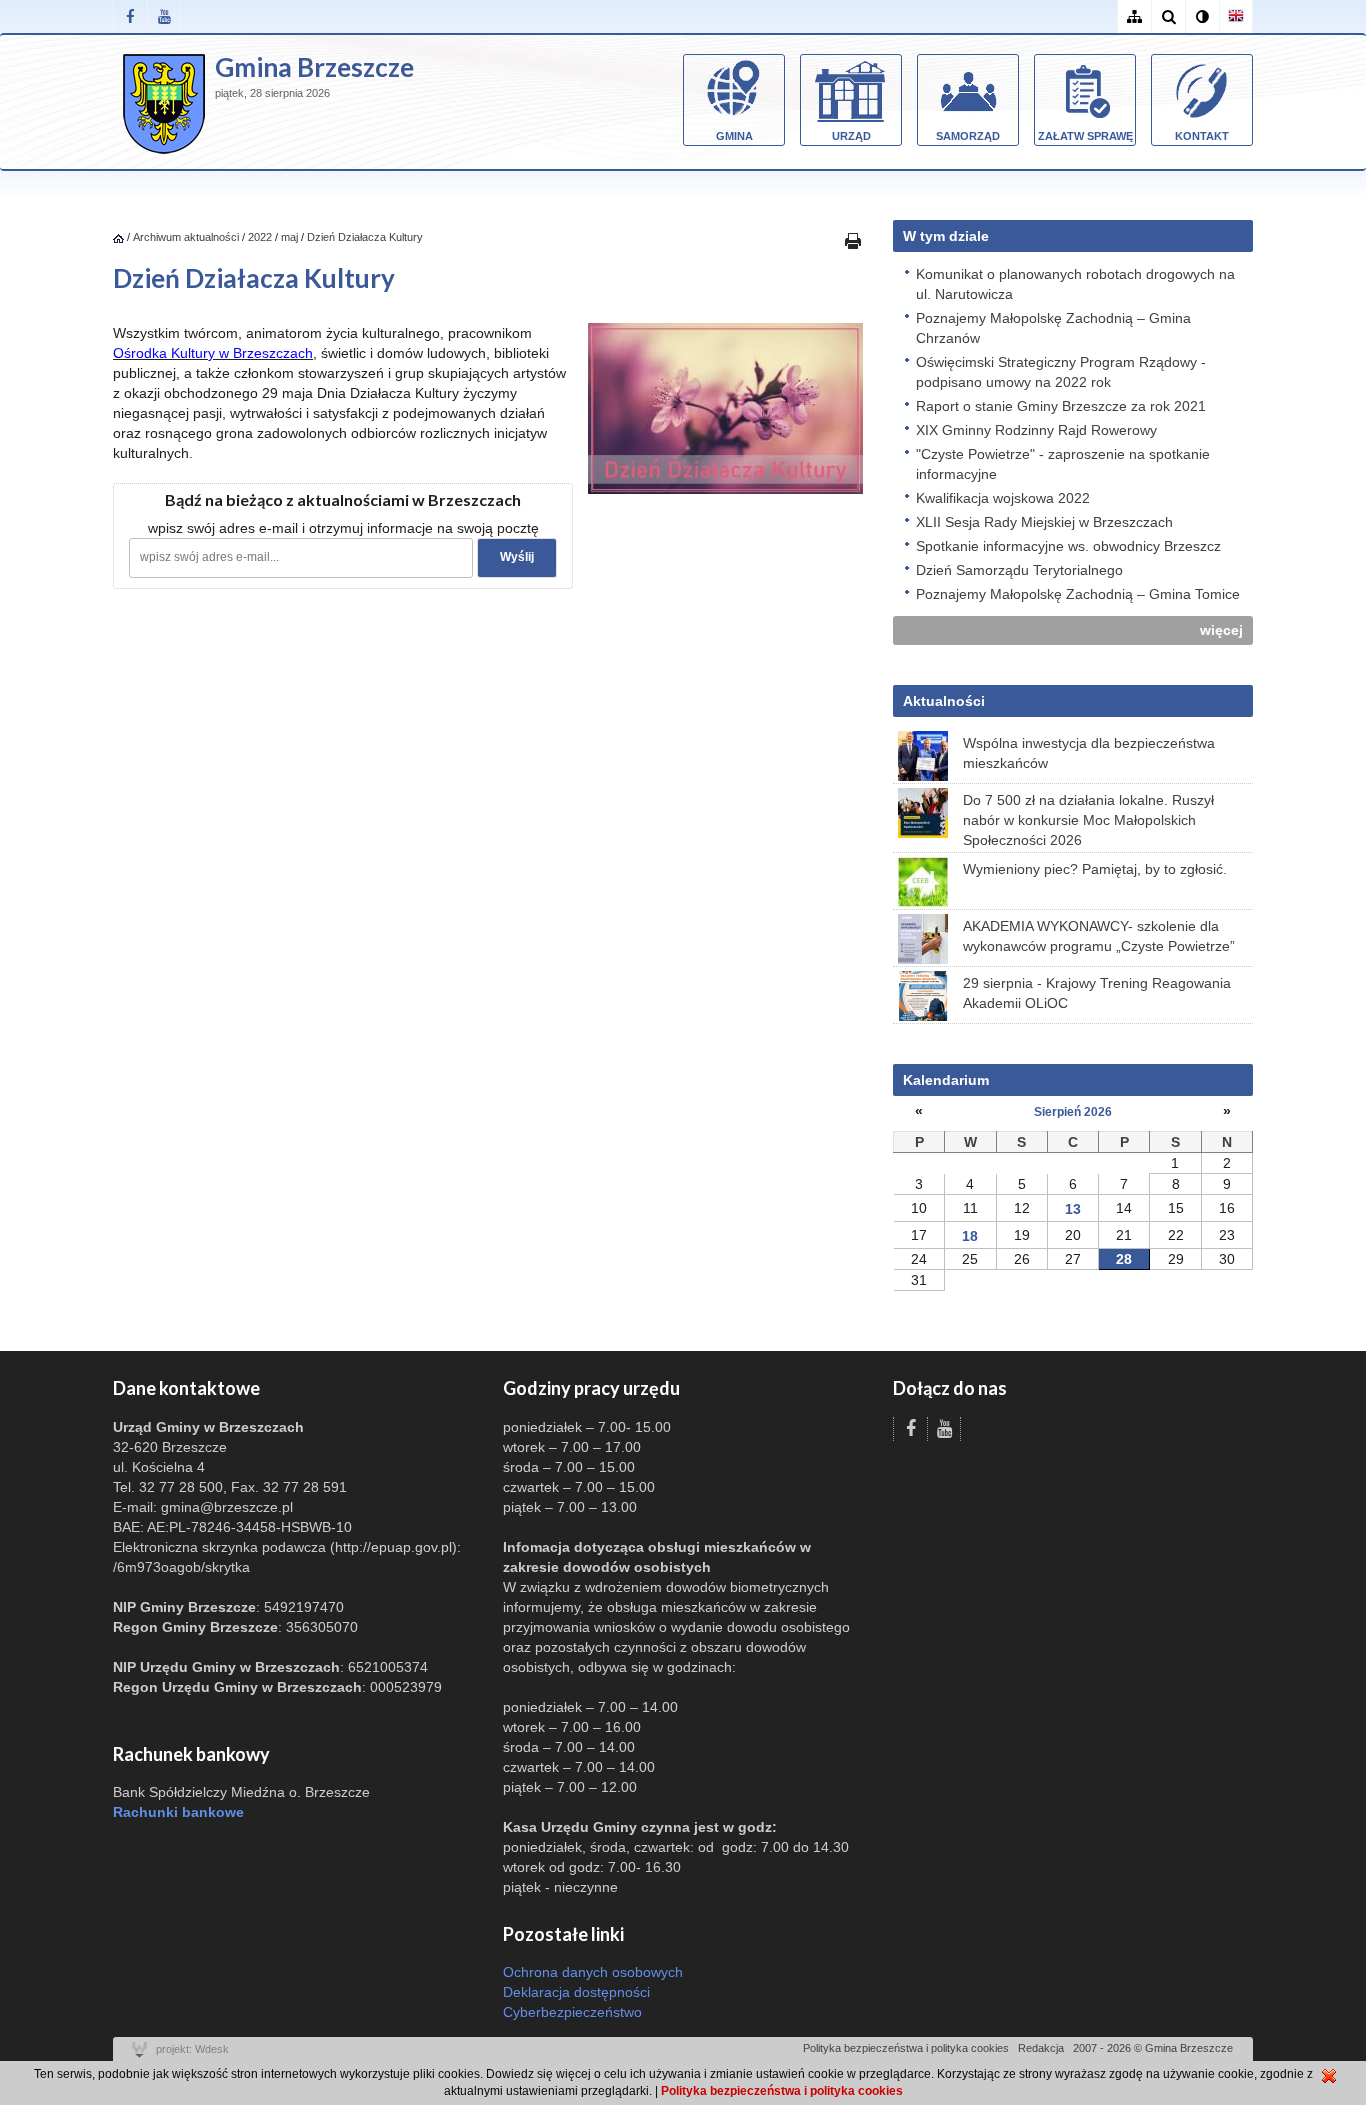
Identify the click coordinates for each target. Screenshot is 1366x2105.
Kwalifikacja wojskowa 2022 (1003, 498)
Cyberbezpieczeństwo (572, 2012)
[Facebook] (130, 16)
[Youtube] (164, 16)
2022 (260, 237)
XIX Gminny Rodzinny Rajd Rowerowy (1036, 430)
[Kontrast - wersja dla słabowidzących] (1202, 16)
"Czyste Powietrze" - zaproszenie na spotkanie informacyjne (1063, 464)
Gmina (734, 136)
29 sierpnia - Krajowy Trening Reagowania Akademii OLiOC (1097, 993)
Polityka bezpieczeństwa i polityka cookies (906, 2048)
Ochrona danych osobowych (593, 1972)
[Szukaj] (1168, 16)
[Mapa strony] (1134, 16)
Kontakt (1202, 136)
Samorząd (968, 136)
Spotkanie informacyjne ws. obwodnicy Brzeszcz (1068, 546)
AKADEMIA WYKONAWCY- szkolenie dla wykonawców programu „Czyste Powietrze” (1099, 936)
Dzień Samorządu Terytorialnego (1019, 570)
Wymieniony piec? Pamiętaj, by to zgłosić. (1095, 869)
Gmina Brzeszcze (314, 67)
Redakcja (1041, 2048)
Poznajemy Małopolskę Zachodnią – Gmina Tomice (1078, 594)
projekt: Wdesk (192, 2049)
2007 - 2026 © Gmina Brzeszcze (1153, 2048)
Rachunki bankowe (178, 1812)
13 (1073, 1209)
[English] (1236, 16)
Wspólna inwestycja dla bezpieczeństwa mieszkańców (1089, 753)
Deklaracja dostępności (576, 1992)
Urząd (851, 136)
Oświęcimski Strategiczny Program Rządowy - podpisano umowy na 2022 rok (1061, 372)
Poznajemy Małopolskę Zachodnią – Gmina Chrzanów (1053, 328)
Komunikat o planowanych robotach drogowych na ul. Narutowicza (1075, 284)
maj (289, 237)
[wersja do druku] (853, 240)
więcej (1221, 630)
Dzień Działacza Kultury (365, 237)
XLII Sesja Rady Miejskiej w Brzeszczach (1044, 522)
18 (970, 1236)
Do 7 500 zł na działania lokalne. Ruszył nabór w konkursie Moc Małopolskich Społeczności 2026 (1088, 820)
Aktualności (944, 701)
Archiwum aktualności (187, 237)
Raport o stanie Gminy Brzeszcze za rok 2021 (1061, 406)
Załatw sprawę (1085, 136)
